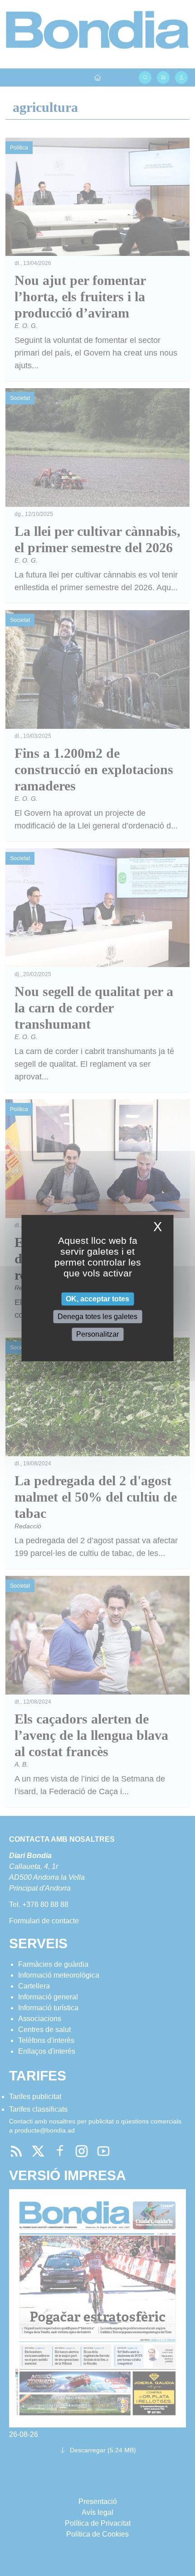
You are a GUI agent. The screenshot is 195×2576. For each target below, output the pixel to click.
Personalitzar (97, 1334)
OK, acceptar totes (97, 1299)
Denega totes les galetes (97, 1317)
